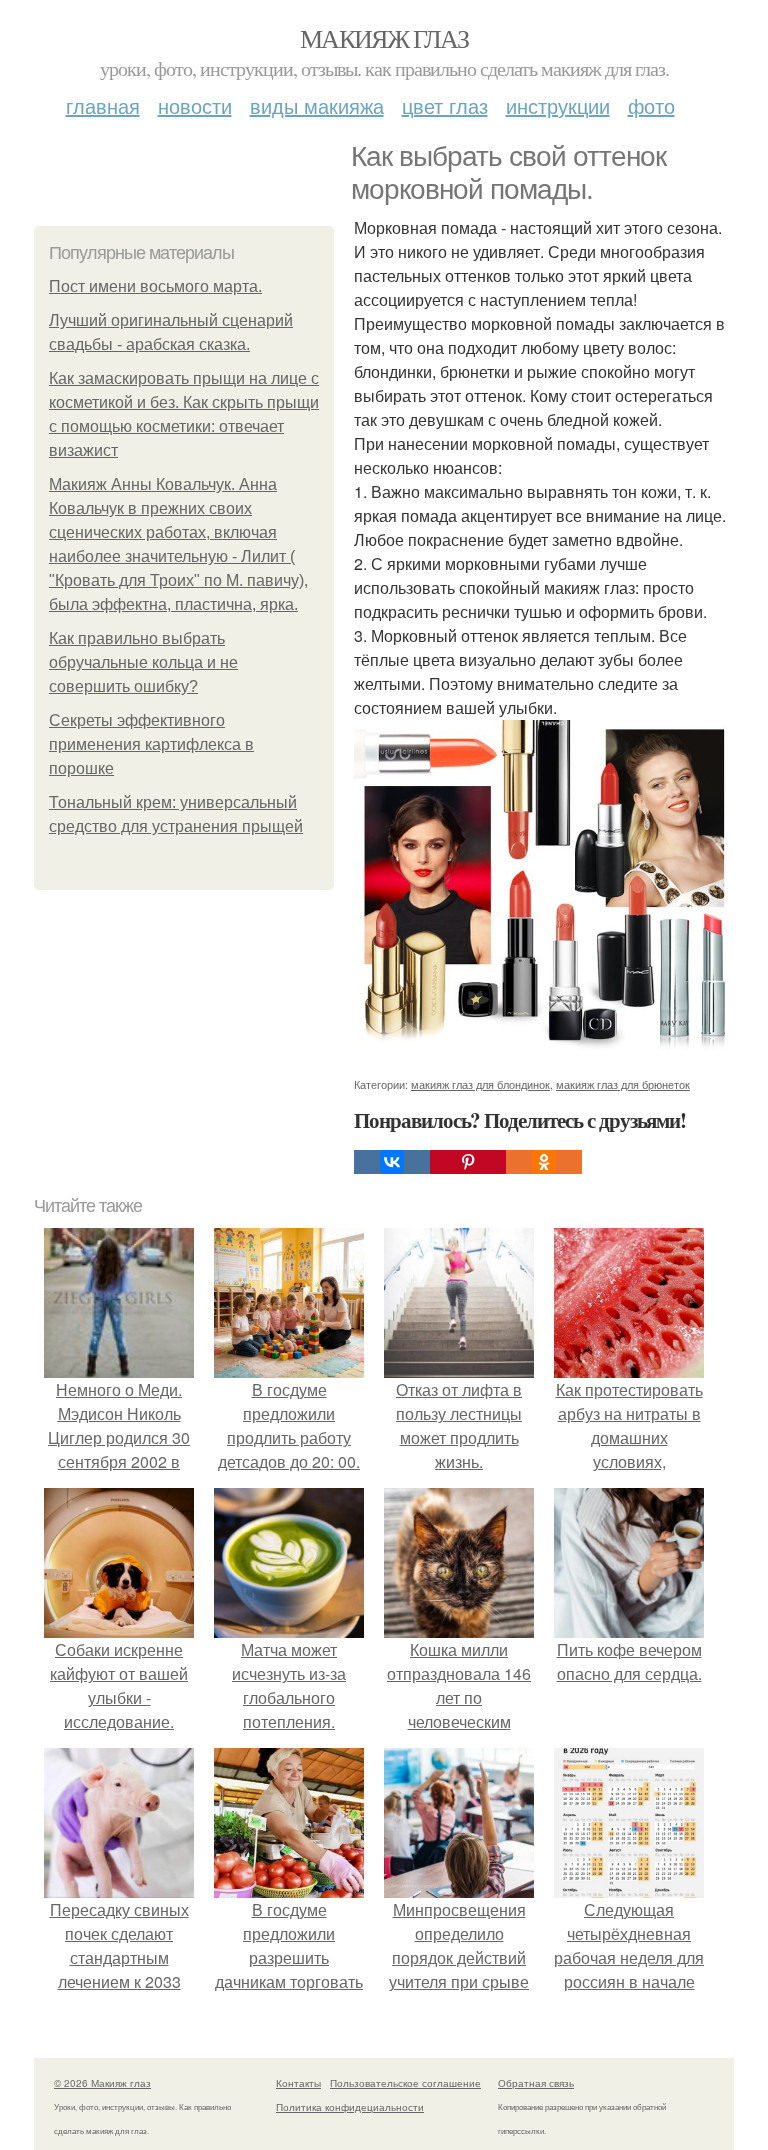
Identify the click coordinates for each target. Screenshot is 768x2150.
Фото (651, 105)
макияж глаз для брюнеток (623, 1084)
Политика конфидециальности (350, 2107)
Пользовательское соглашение (405, 2083)
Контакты (298, 2083)
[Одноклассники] (544, 1162)
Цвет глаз (445, 105)
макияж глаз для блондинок (480, 1084)
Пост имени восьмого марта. (155, 286)
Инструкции (558, 105)
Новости (195, 105)
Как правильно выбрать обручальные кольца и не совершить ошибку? (143, 662)
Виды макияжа (317, 105)
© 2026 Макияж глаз (102, 2083)
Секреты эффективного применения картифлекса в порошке (151, 744)
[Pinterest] (468, 1162)
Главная (103, 105)
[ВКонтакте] (392, 1162)
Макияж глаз (384, 38)
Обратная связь (536, 2083)
